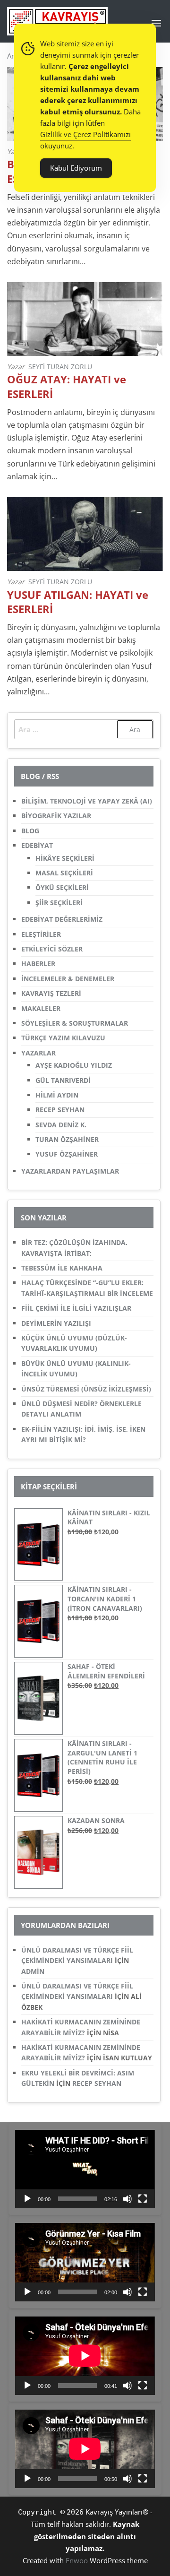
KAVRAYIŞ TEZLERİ (51, 993)
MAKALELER (41, 1008)
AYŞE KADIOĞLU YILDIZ (74, 1065)
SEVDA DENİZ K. (61, 1125)
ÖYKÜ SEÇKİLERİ (62, 887)
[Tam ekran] (143, 2199)
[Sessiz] (127, 2199)
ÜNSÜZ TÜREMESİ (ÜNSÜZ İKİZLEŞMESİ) (86, 1389)
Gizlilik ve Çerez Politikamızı (85, 134)
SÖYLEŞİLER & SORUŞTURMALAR (75, 1023)
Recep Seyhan (97, 2083)
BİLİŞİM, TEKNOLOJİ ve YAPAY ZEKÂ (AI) (87, 801)
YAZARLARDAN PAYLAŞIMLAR (70, 1171)
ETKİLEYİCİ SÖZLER (52, 949)
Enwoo (77, 2560)
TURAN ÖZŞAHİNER (67, 1139)
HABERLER (38, 964)
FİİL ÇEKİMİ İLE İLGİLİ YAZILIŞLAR (76, 1308)
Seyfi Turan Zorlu (60, 367)
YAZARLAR (38, 1053)
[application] (85, 2169)
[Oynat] (27, 2199)
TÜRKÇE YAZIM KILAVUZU (63, 1038)
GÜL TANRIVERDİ (63, 1080)
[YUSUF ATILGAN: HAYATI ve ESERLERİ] (85, 533)
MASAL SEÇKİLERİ (64, 873)
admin (33, 1971)
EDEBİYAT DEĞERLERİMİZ (62, 919)
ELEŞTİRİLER (41, 934)
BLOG (30, 831)
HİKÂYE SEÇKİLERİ (65, 858)
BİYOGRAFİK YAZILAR (56, 816)
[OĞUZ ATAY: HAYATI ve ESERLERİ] (85, 318)
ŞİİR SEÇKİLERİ (59, 903)
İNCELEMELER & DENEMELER (68, 979)
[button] (156, 23)
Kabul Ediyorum (76, 168)
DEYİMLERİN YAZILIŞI (56, 1323)
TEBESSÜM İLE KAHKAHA (62, 1268)
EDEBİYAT (37, 845)
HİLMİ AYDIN (57, 1095)
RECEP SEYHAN (60, 1110)
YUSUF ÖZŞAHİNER (67, 1154)
